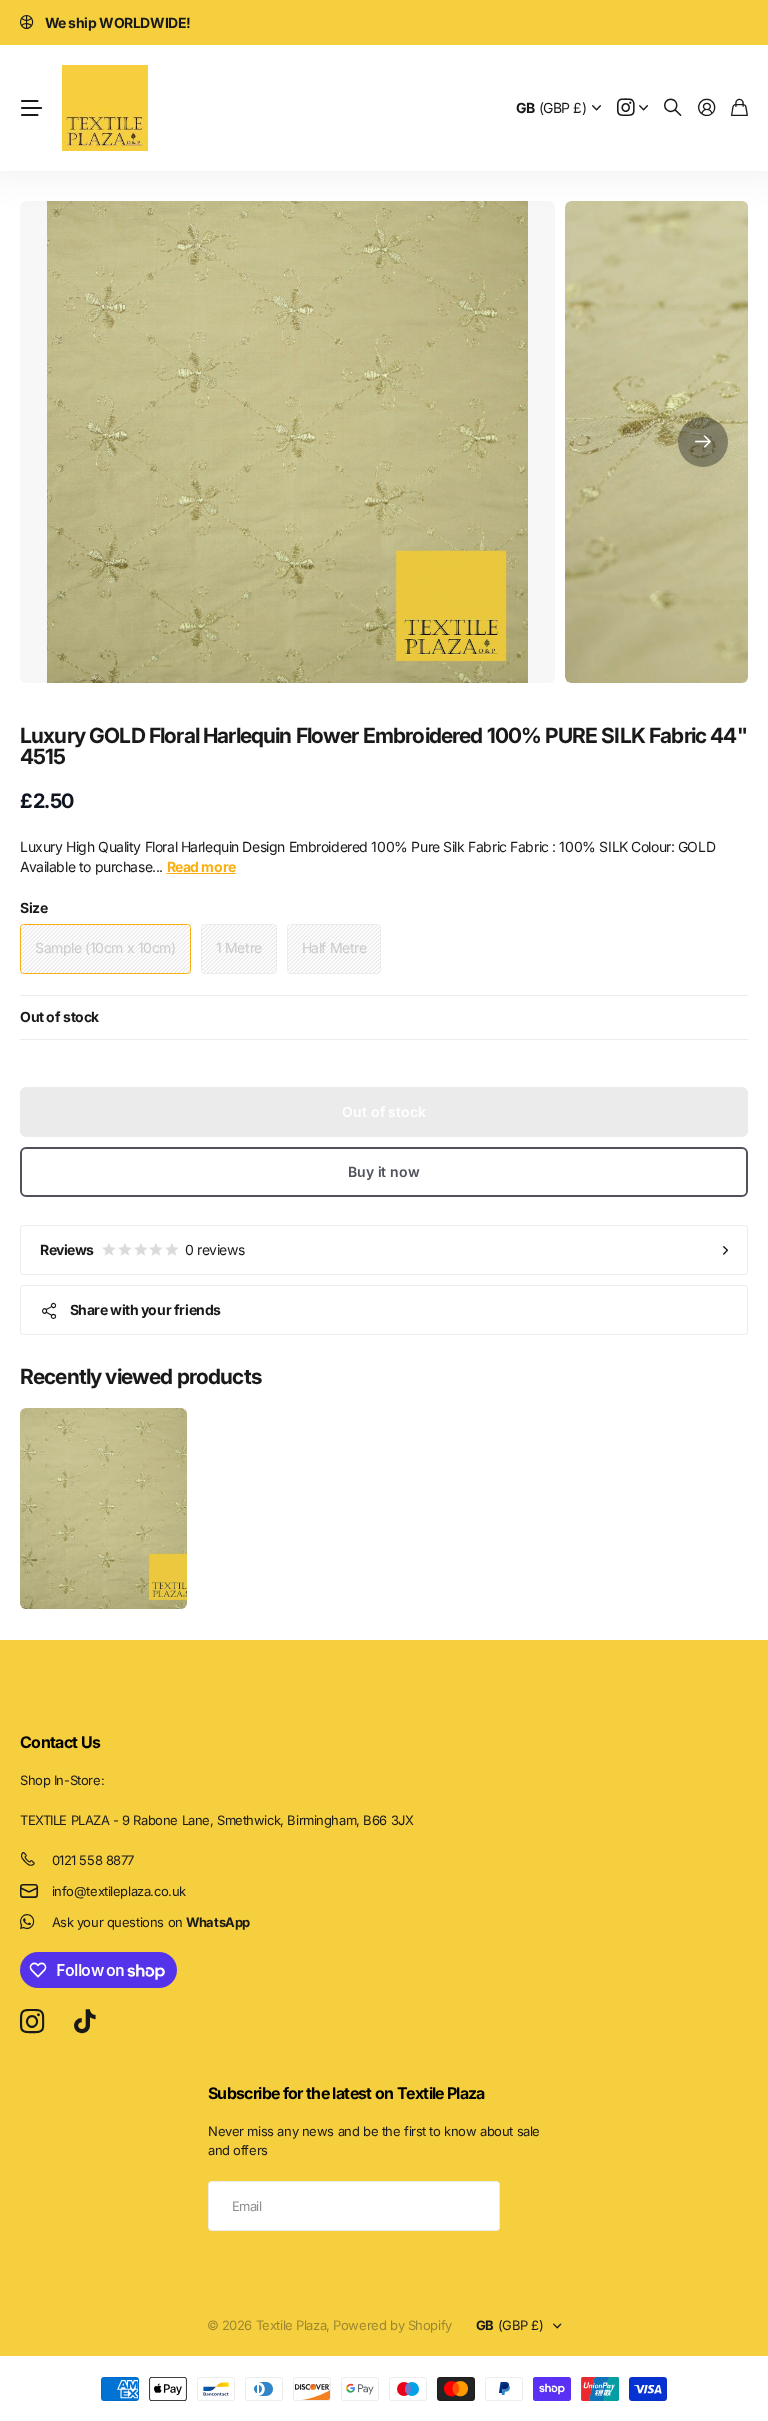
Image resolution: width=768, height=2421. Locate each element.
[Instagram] (32, 2021)
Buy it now (384, 1171)
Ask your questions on (151, 1922)
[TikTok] (84, 2022)
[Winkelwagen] (739, 108)
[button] (703, 442)
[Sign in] (707, 108)
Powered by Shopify (392, 2325)
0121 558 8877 (93, 1860)
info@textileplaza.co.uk (119, 1891)
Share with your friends (145, 1309)
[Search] (673, 108)
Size (33, 907)
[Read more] (633, 108)
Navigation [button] (31, 108)
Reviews (142, 1249)
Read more (201, 866)
